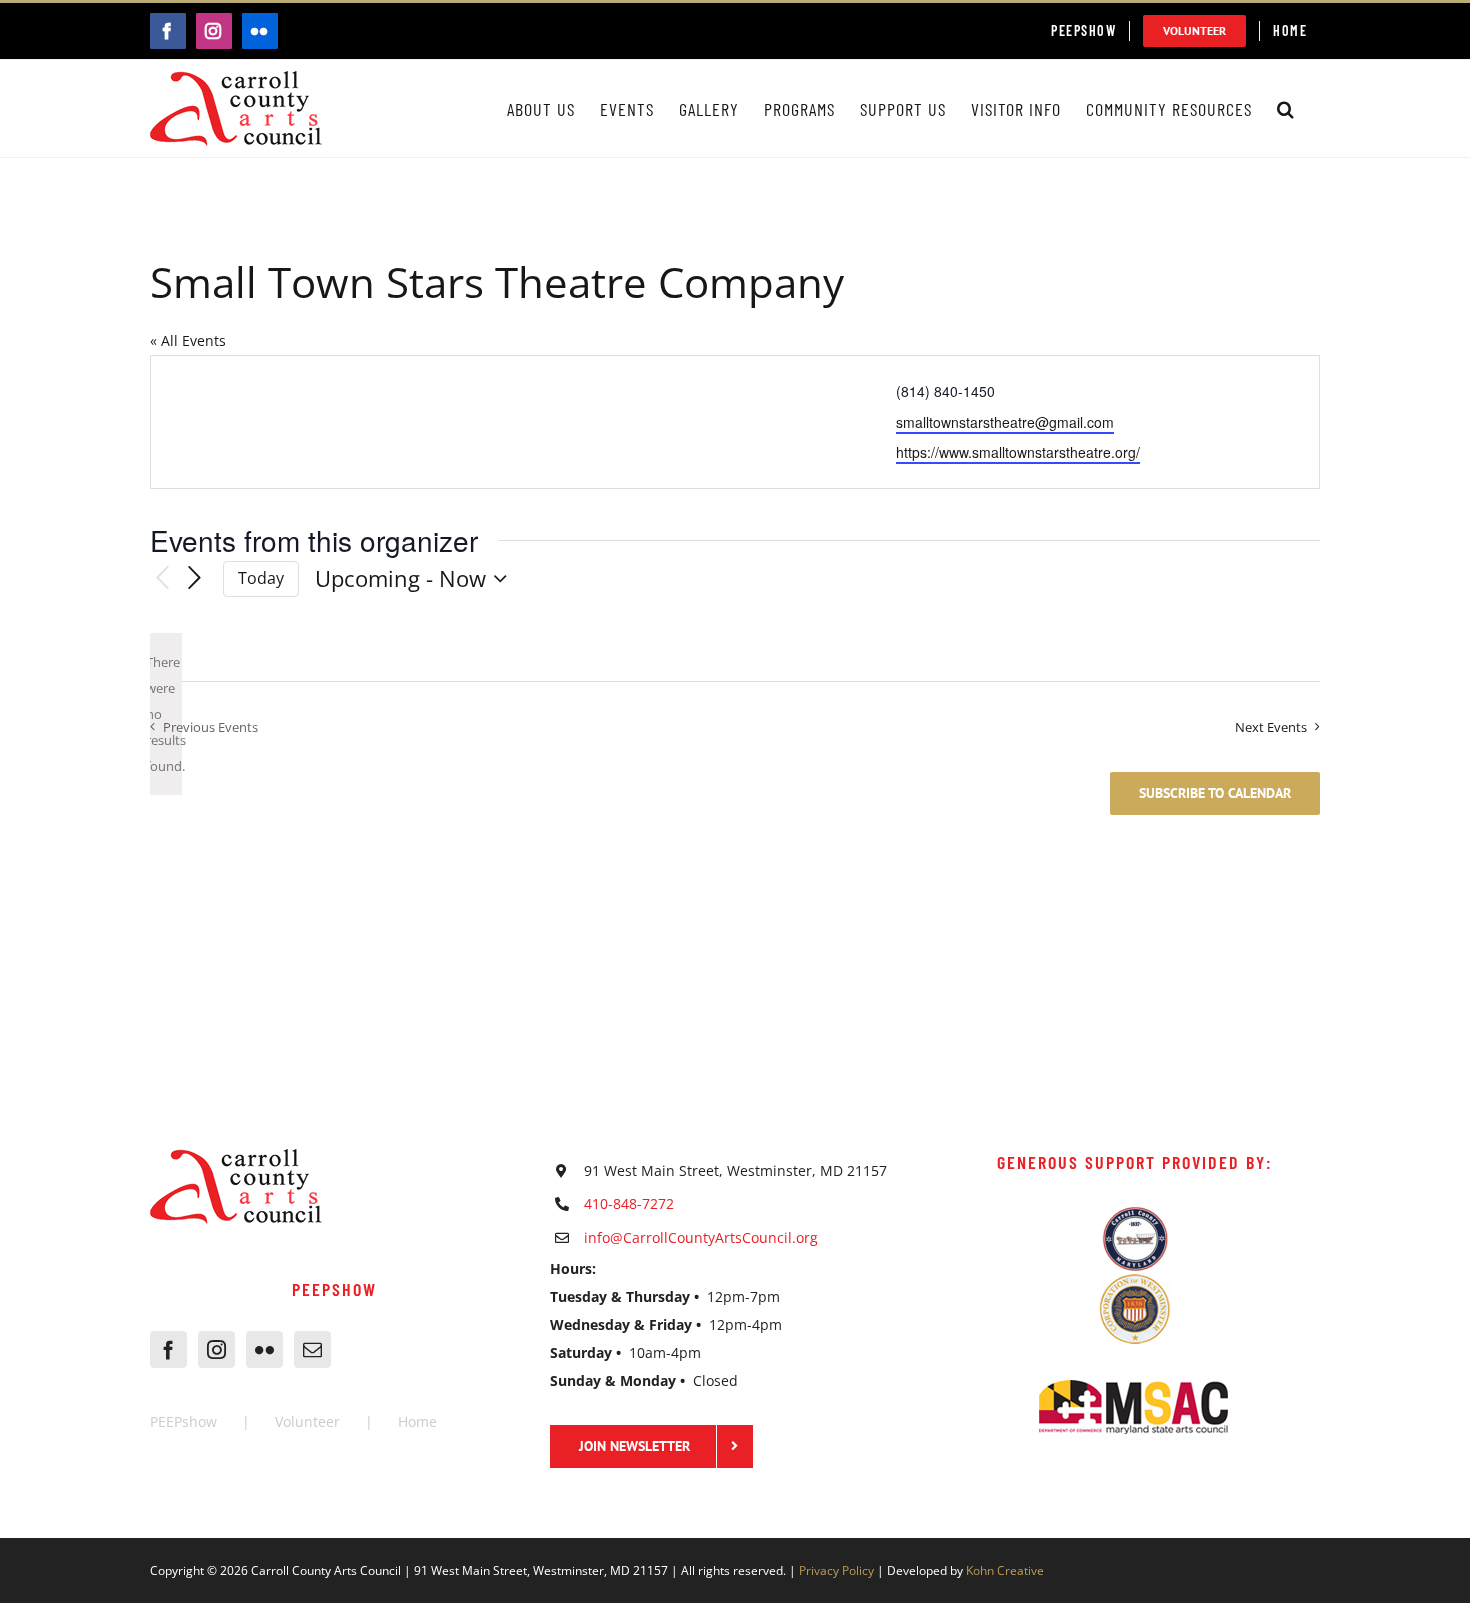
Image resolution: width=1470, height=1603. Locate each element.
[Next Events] (195, 578)
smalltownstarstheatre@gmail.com (1005, 422)
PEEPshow (183, 1421)
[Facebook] (168, 1349)
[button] (1286, 108)
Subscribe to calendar (1215, 793)
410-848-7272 (629, 1203)
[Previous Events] (162, 578)
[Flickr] (264, 1349)
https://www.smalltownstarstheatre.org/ (1018, 452)
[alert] (166, 714)
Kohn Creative (1005, 1570)
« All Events (188, 340)
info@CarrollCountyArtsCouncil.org (701, 1237)
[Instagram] (216, 1349)
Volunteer (307, 1421)
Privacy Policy (836, 1570)
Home (417, 1421)
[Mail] (312, 1349)
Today (261, 578)
